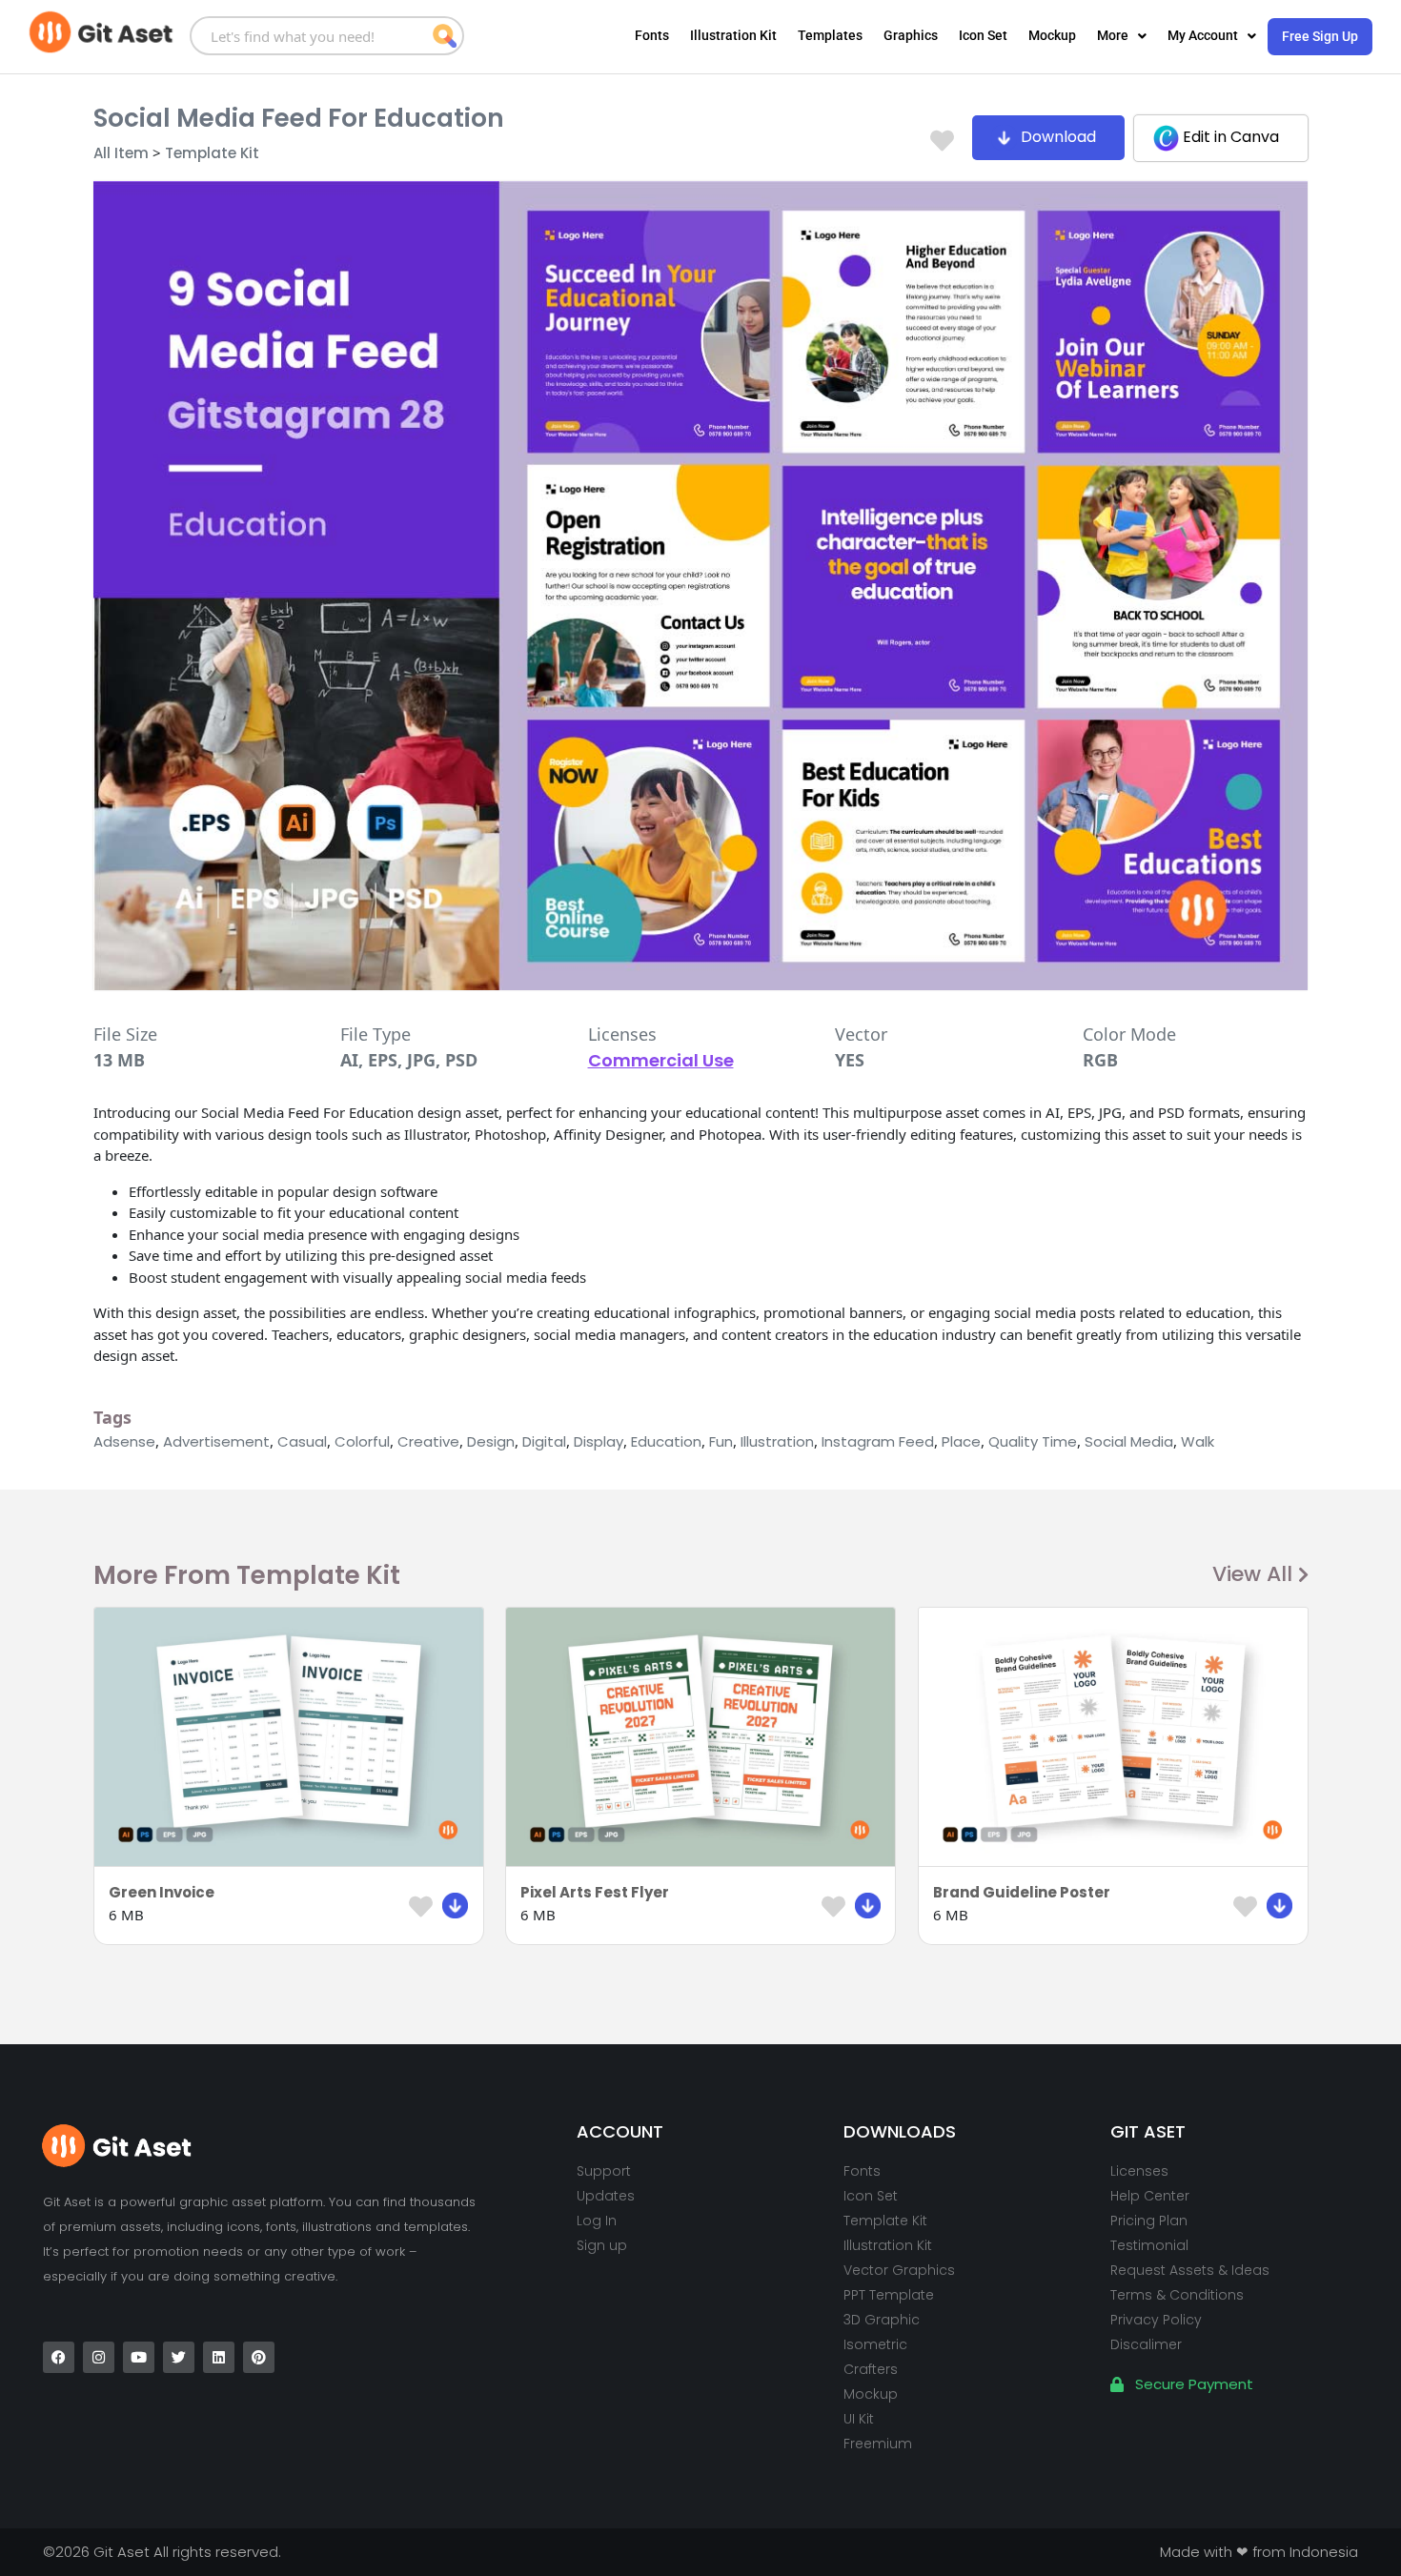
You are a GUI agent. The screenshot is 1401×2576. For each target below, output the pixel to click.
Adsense (124, 1441)
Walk (1198, 1441)
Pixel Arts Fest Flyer (595, 1892)
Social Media (1129, 1441)
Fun (721, 1441)
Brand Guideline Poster (1022, 1892)
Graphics (911, 35)
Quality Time (1033, 1441)
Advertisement (216, 1441)
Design (491, 1441)
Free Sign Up (1320, 36)
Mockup (1052, 35)
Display (599, 1441)
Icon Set (983, 35)
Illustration (777, 1441)
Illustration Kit (733, 35)
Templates (830, 35)
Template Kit (212, 153)
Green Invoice (162, 1892)
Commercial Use (661, 1060)
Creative (428, 1441)
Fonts (652, 35)
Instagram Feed (878, 1441)
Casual (302, 1441)
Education (666, 1441)
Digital (544, 1441)
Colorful (362, 1441)
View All (1252, 1574)
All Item (121, 153)
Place (961, 1441)
